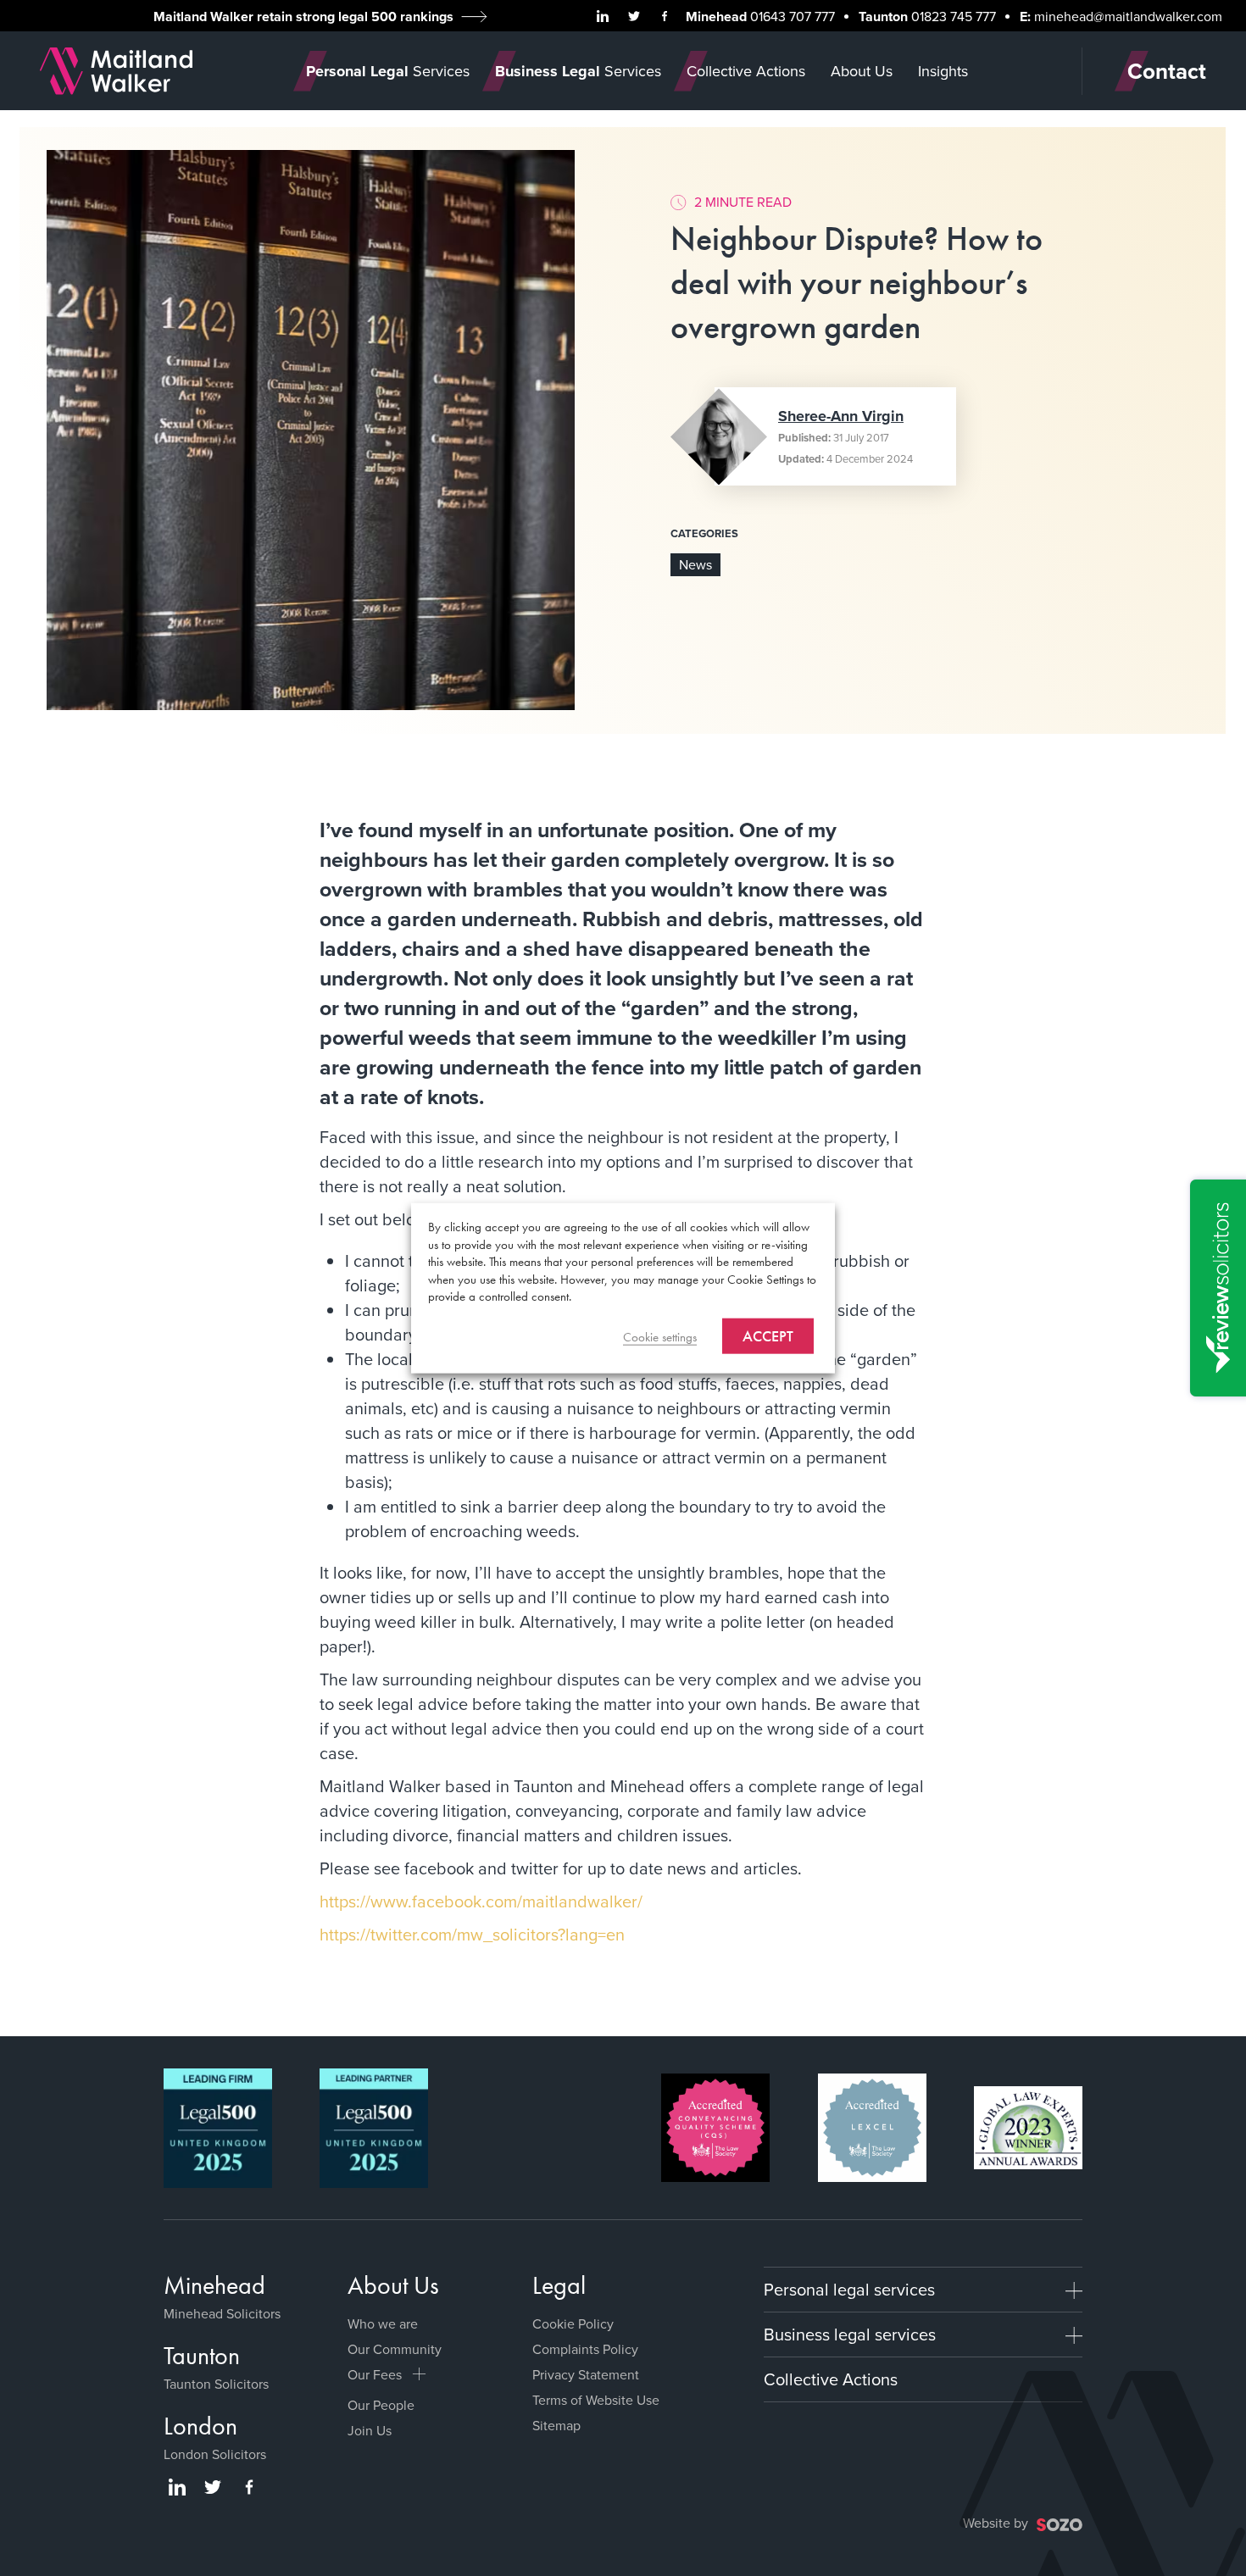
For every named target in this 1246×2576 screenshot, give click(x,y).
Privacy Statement (586, 2374)
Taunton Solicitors (216, 2384)
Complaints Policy (585, 2349)
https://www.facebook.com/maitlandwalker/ (481, 1901)
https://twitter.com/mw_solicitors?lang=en (472, 1934)
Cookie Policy (573, 2323)
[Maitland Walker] (116, 69)
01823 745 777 (954, 16)
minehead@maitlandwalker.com (1128, 16)
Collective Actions (831, 2379)
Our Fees (375, 2374)
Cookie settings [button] (660, 1336)
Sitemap (556, 2425)
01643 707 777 (793, 16)
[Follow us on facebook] (665, 16)
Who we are (383, 2323)
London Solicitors (215, 2454)
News (695, 564)
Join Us (370, 2430)
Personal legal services (849, 2289)
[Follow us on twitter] (634, 16)
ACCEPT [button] (768, 1335)
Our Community (395, 2349)
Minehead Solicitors (222, 2313)
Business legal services (850, 2334)
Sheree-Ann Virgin (841, 416)
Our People (381, 2405)
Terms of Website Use (596, 2400)
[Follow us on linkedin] (603, 16)
